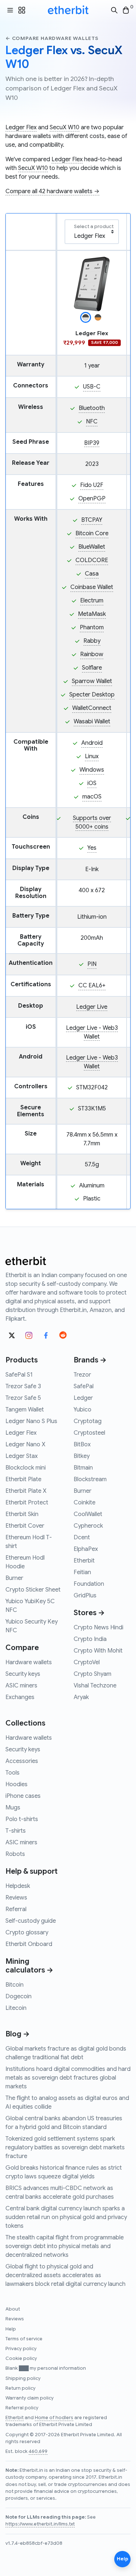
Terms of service (24, 2339)
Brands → (90, 1360)
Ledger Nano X (25, 1445)
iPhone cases (23, 1796)
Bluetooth (92, 408)
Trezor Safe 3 (23, 1386)
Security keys (23, 1674)
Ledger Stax (22, 1456)
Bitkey (82, 1456)
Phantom (92, 627)
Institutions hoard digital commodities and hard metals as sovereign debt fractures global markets (68, 2078)
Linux (92, 756)
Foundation (89, 1584)
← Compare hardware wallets (52, 38)
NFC (92, 422)
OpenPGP (92, 499)
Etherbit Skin (22, 1514)
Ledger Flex (21, 127)
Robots (15, 1854)
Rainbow (92, 654)
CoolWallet (88, 1514)
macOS (92, 797)
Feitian (82, 1572)
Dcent (82, 1537)
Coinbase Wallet (92, 587)
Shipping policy (23, 2378)
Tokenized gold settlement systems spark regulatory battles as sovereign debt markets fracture (65, 2148)
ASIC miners (21, 1686)
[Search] (114, 10)
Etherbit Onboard (29, 1944)
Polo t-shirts (22, 1819)
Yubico (83, 1410)
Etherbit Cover (25, 1526)
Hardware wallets (29, 1662)
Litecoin (16, 2008)
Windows (92, 770)
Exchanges (20, 1697)
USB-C (92, 387)
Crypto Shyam (92, 1674)
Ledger (83, 1398)
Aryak (81, 1697)
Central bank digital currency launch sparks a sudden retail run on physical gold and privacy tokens (66, 2217)
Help (11, 2329)
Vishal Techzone (95, 1686)
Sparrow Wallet (92, 681)
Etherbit (84, 1561)
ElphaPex (86, 1549)
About (13, 2309)
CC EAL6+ (92, 986)
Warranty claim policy (30, 2398)
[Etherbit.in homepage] (68, 10)
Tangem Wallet (25, 1410)
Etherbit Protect (27, 1503)
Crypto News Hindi (98, 1628)
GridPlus (85, 1596)
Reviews (16, 1898)
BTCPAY (92, 520)
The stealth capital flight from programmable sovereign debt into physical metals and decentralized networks (65, 2246)
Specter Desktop (92, 695)
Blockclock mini (26, 1468)
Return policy (20, 2388)
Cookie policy (21, 2358)
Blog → (18, 2034)
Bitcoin (15, 1985)
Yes (92, 848)
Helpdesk (18, 1886)
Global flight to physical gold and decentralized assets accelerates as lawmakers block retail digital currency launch (65, 2275)
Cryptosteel (89, 1433)
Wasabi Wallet (92, 722)
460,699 (38, 2451)
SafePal (84, 1386)
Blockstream (90, 1479)
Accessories (22, 1761)
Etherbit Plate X (26, 1491)
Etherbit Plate (23, 1479)
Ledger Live (92, 1007)
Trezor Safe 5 (23, 1398)
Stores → (89, 1613)
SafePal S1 (19, 1375)
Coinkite (85, 1503)
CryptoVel (87, 1662)
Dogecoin (18, 1996)
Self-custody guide (31, 1921)
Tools (13, 1773)
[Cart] (126, 10)
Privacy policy (21, 2349)
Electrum (92, 601)
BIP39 (92, 443)
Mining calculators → (29, 1966)
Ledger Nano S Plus (31, 1421)
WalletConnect (92, 708)
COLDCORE (92, 560)
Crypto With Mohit (98, 1651)
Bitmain (83, 1468)
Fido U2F (92, 485)
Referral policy (22, 2408)
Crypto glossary (27, 1933)
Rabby (92, 641)
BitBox (82, 1445)
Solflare (92, 668)
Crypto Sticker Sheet (33, 1590)
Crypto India (90, 1639)
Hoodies (17, 1784)
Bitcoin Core (92, 533)
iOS (92, 783)
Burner (14, 1578)
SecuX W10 (65, 127)
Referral (16, 1909)
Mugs (13, 1808)
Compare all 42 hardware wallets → (52, 191)
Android (92, 743)
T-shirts (16, 1831)
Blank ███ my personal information (46, 2368)
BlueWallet (92, 547)
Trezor (82, 1375)
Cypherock (88, 1526)
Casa (92, 574)
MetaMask (92, 614)
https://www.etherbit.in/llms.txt (40, 2524)
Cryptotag (88, 1421)
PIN (92, 964)
